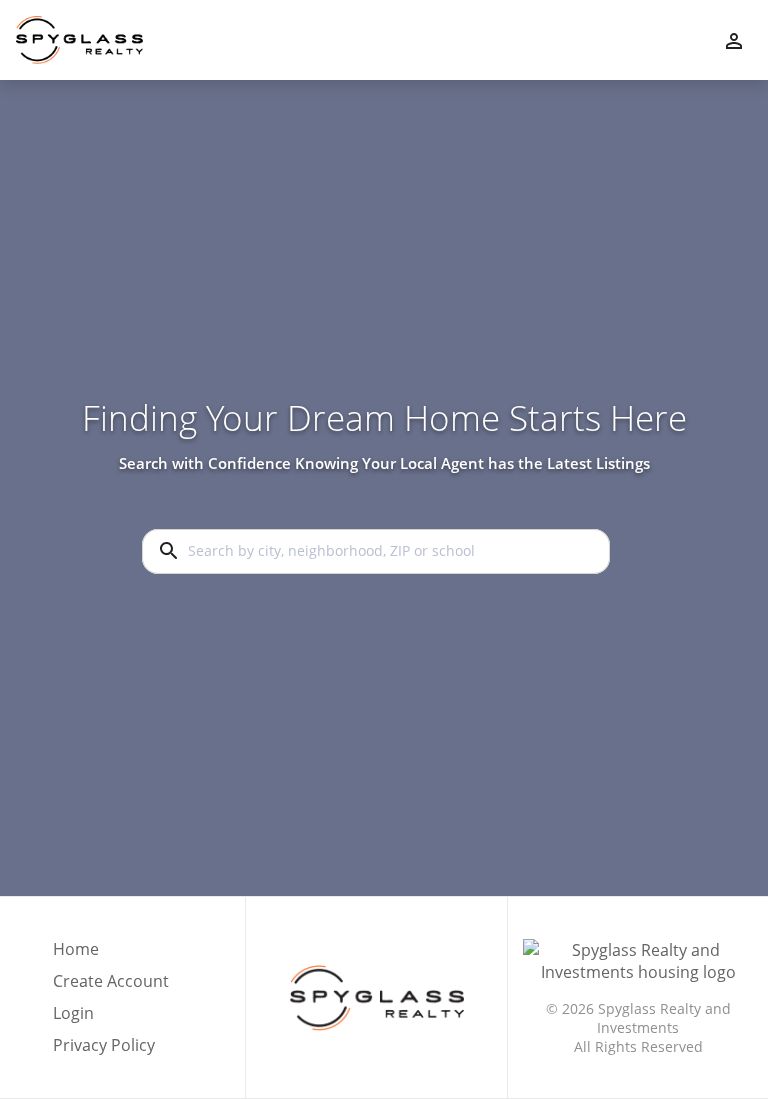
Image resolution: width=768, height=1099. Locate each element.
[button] (111, 1019)
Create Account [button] (111, 981)
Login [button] (73, 1013)
